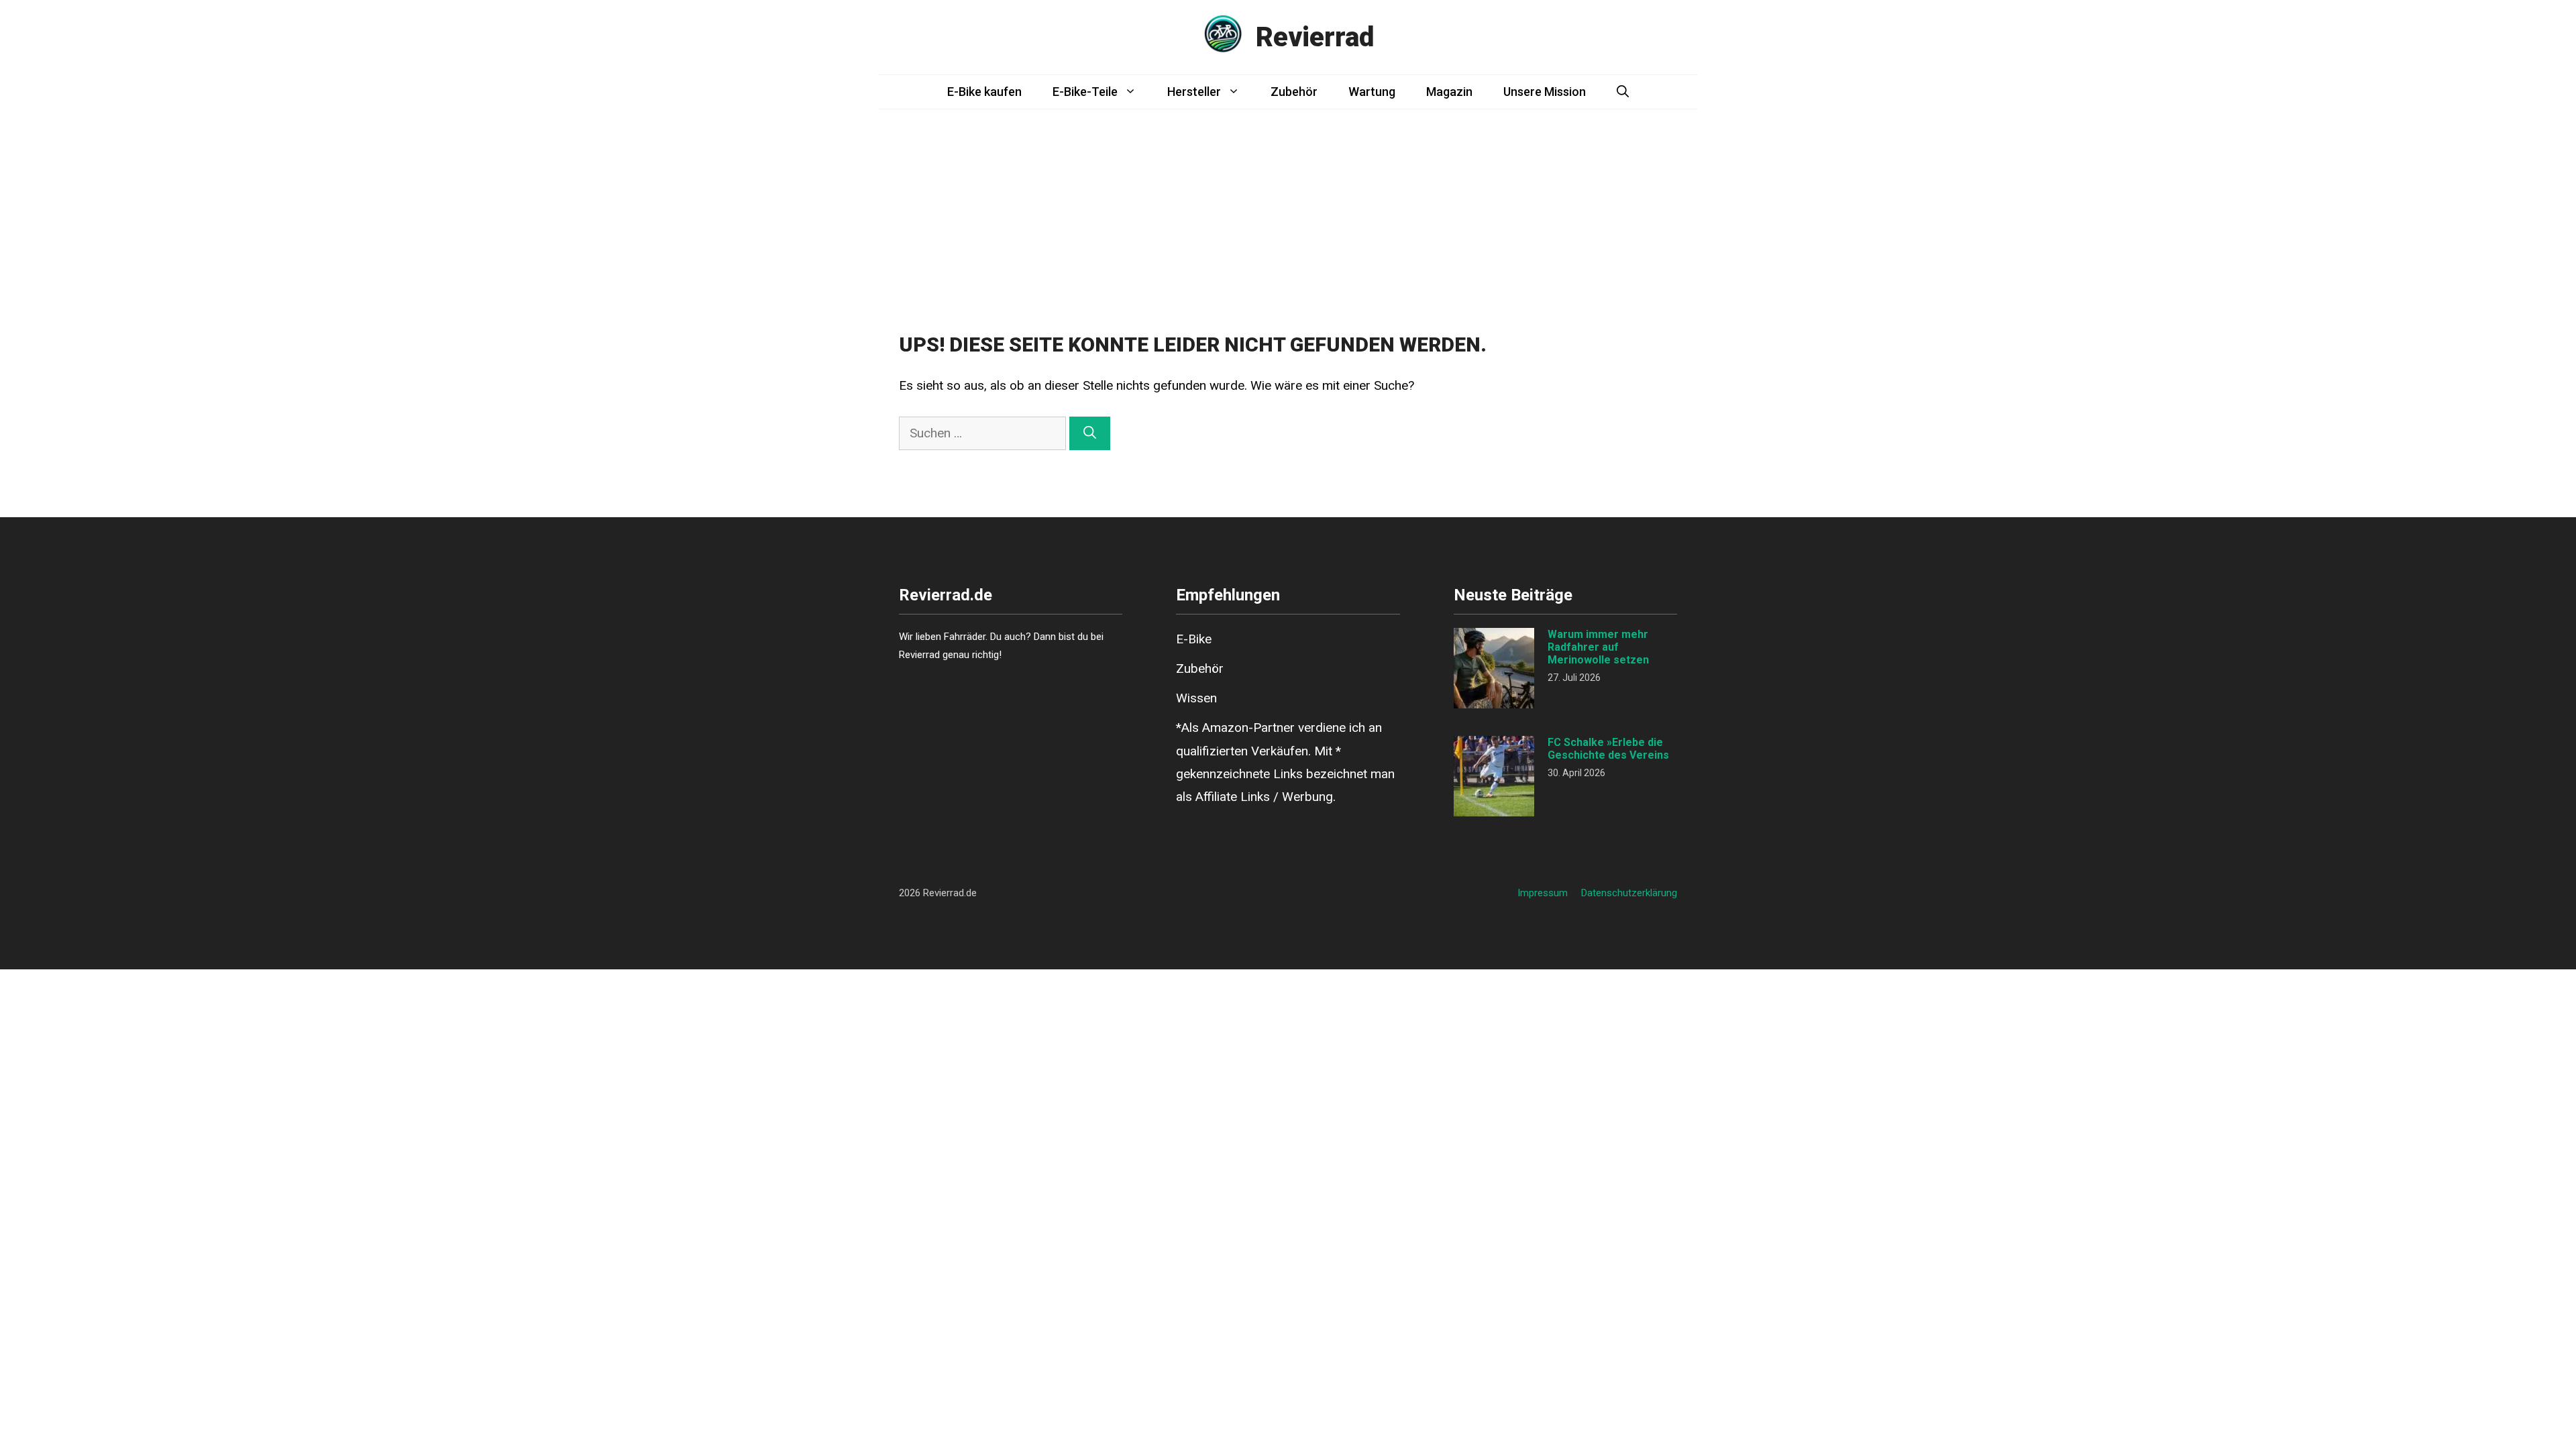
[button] (1623, 92)
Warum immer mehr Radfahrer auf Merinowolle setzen (1598, 647)
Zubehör (1294, 92)
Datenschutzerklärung (1629, 893)
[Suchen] (1090, 434)
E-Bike (1194, 639)
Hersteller (1194, 92)
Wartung (1372, 92)
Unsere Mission (1545, 92)
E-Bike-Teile (1085, 92)
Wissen (1196, 698)
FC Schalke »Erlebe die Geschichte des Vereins (1608, 749)
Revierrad (1315, 37)
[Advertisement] (1288, 210)
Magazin (1449, 92)
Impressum (1543, 893)
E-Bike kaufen (984, 92)
